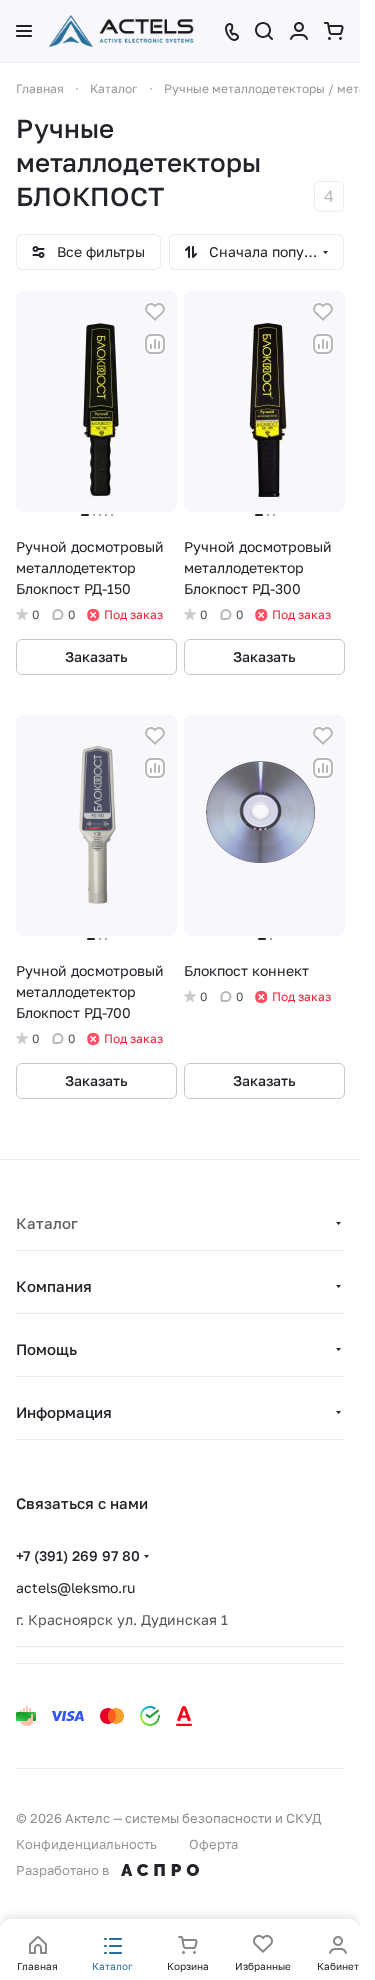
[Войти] (299, 31)
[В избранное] (155, 312)
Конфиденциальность (86, 1844)
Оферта (213, 1844)
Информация (64, 1412)
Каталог (47, 1223)
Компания (54, 1286)
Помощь (46, 1349)
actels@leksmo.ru (75, 1587)
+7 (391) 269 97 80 (78, 1555)
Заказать (96, 656)
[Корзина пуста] (334, 31)
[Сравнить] (155, 344)
